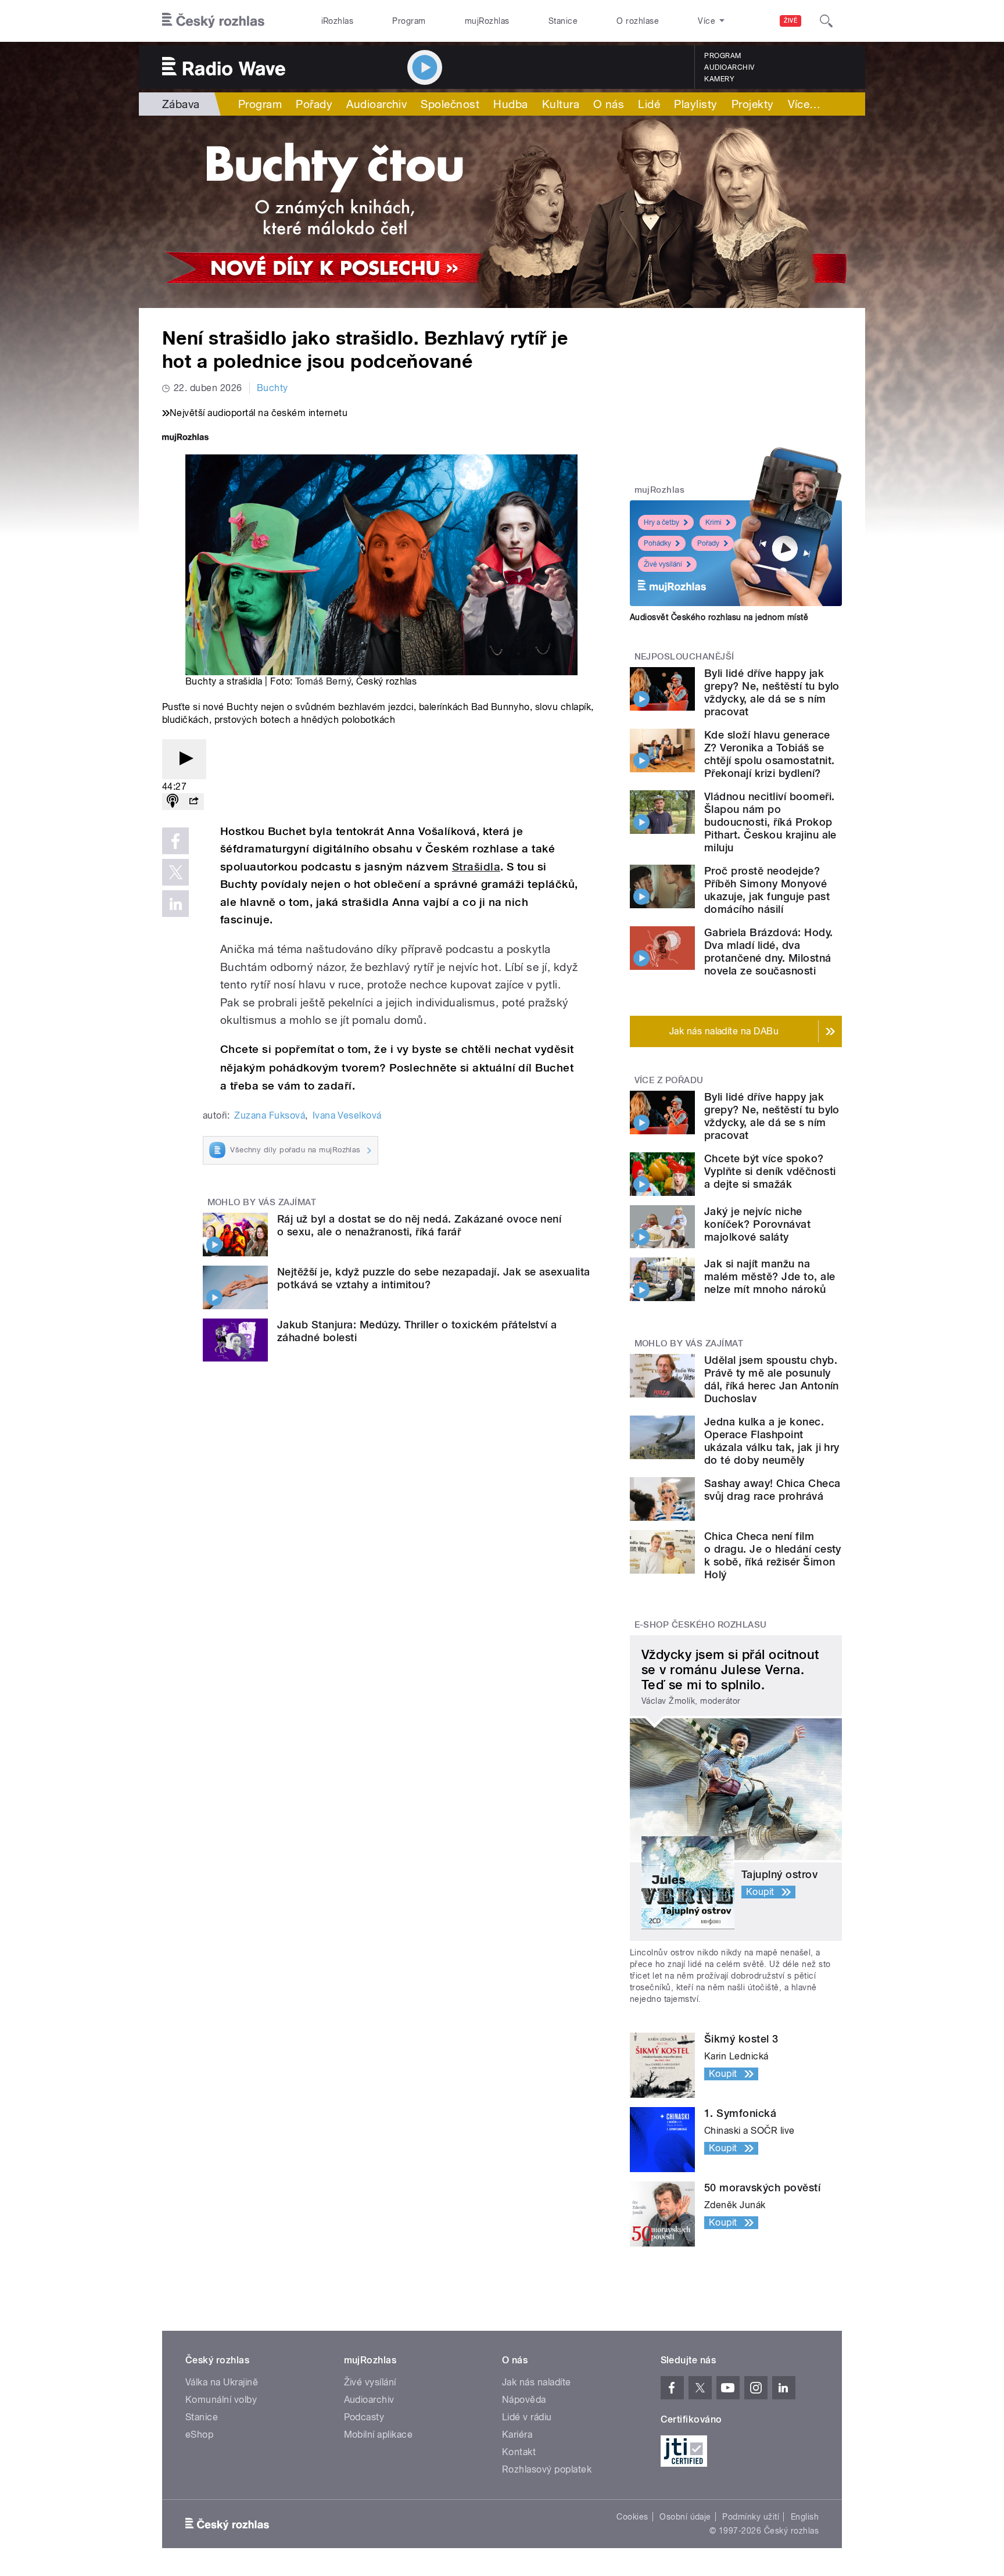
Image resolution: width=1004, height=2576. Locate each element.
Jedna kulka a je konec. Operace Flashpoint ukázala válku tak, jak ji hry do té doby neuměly (772, 1441)
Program (409, 21)
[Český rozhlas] (213, 21)
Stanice (563, 21)
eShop (199, 2435)
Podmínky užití (751, 2517)
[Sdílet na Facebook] (175, 841)
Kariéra (517, 2435)
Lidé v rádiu (527, 2417)
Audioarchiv (729, 67)
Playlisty (695, 104)
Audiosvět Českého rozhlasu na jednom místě (719, 617)
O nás (609, 104)
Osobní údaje (685, 2517)
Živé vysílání (663, 564)
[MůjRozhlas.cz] (185, 438)
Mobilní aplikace (379, 2435)
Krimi (713, 522)
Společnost (450, 104)
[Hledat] (826, 21)
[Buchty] (502, 212)
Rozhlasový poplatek (547, 2469)
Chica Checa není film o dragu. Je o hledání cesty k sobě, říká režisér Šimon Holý (773, 1555)
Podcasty (364, 2417)
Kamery (719, 79)
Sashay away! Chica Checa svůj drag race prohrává (772, 1490)
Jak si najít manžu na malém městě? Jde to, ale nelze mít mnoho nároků (770, 1276)
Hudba (510, 104)
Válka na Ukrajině (222, 2382)
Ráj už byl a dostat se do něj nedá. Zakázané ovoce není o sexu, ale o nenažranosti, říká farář (419, 1225)
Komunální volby (221, 2400)
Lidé (649, 104)
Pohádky (657, 543)
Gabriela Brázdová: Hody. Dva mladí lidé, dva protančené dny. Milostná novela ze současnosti (769, 952)
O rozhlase (638, 21)
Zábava (181, 104)
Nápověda (524, 2400)
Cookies (632, 2517)
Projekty (753, 104)
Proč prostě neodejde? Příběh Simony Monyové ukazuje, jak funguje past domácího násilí (767, 890)
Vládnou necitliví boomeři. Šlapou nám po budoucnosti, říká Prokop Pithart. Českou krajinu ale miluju (770, 822)
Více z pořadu (669, 1080)
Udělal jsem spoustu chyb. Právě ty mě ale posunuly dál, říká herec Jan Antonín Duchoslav (772, 1379)
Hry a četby (661, 522)
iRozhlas (338, 21)
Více (804, 104)
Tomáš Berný (323, 681)
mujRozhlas (487, 21)
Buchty (272, 388)
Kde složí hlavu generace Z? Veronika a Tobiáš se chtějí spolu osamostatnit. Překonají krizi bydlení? (769, 754)
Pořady (314, 104)
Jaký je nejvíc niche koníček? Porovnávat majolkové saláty (757, 1224)
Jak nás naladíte (537, 2382)
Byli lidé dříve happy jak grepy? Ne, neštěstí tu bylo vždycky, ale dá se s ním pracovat (772, 692)
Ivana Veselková (347, 1115)
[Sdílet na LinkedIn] (175, 904)
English (805, 2517)
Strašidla (476, 867)
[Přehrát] (184, 759)
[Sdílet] (193, 802)
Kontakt (519, 2452)
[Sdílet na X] (175, 872)
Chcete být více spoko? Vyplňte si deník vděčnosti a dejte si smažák (770, 1171)
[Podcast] (173, 802)
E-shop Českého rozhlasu (701, 1625)
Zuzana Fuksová (270, 1115)
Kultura (561, 104)
